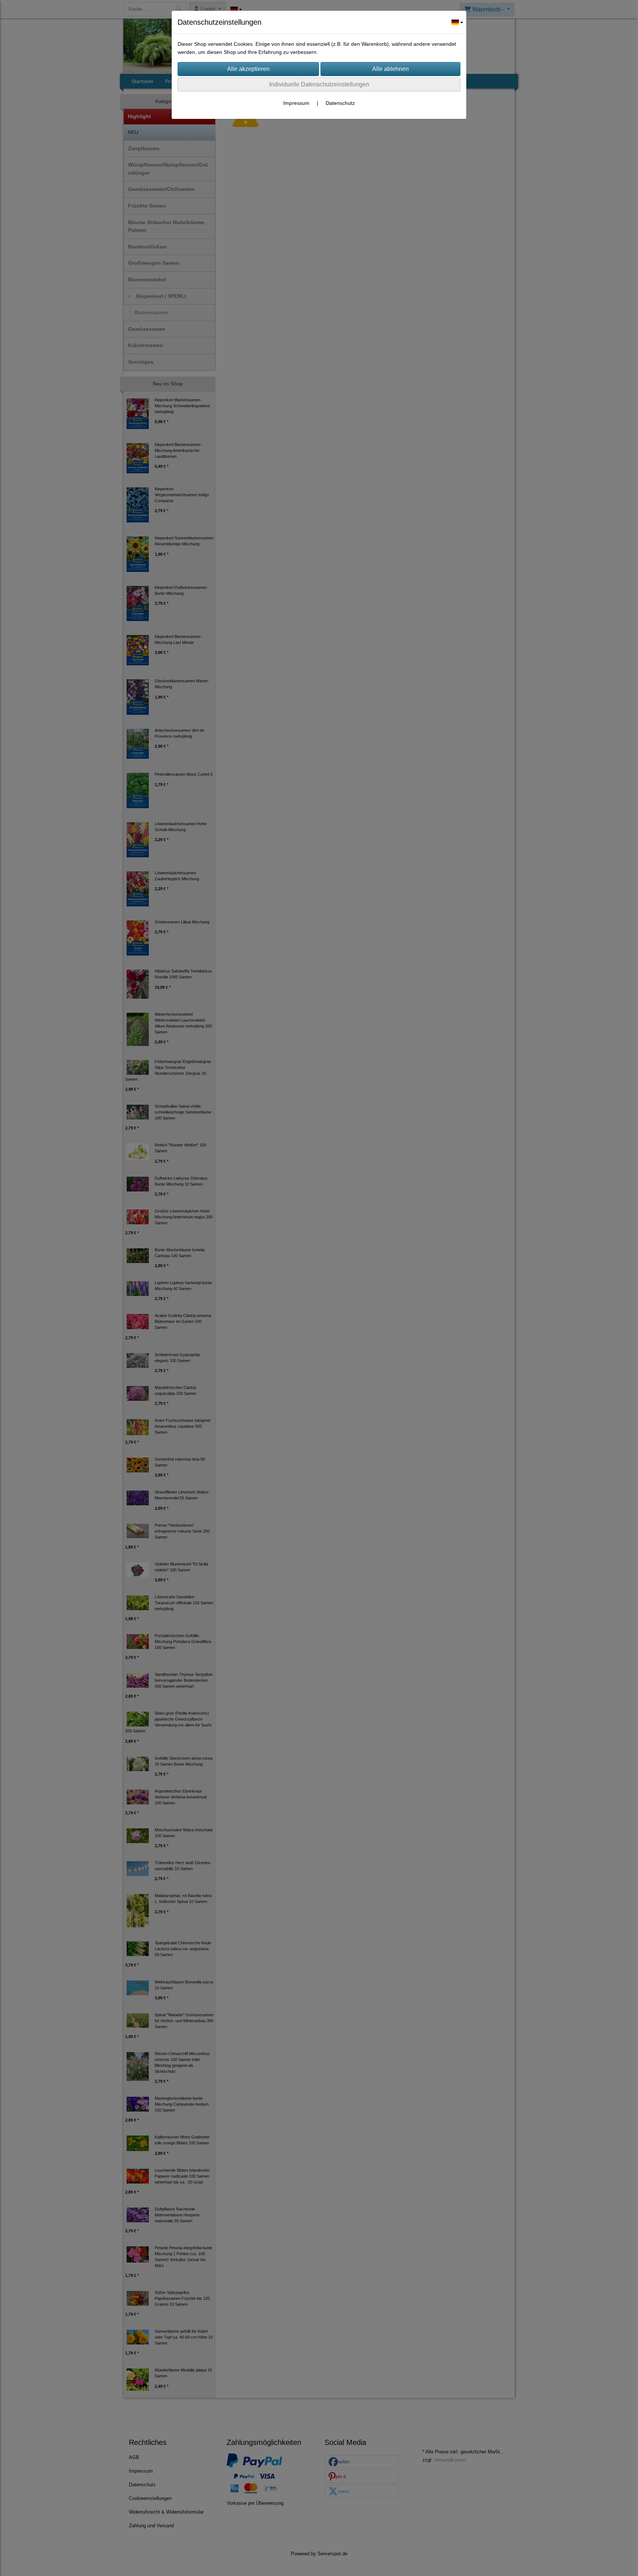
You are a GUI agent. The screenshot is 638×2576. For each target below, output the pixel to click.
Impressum (296, 103)
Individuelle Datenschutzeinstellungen (319, 84)
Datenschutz (340, 103)
